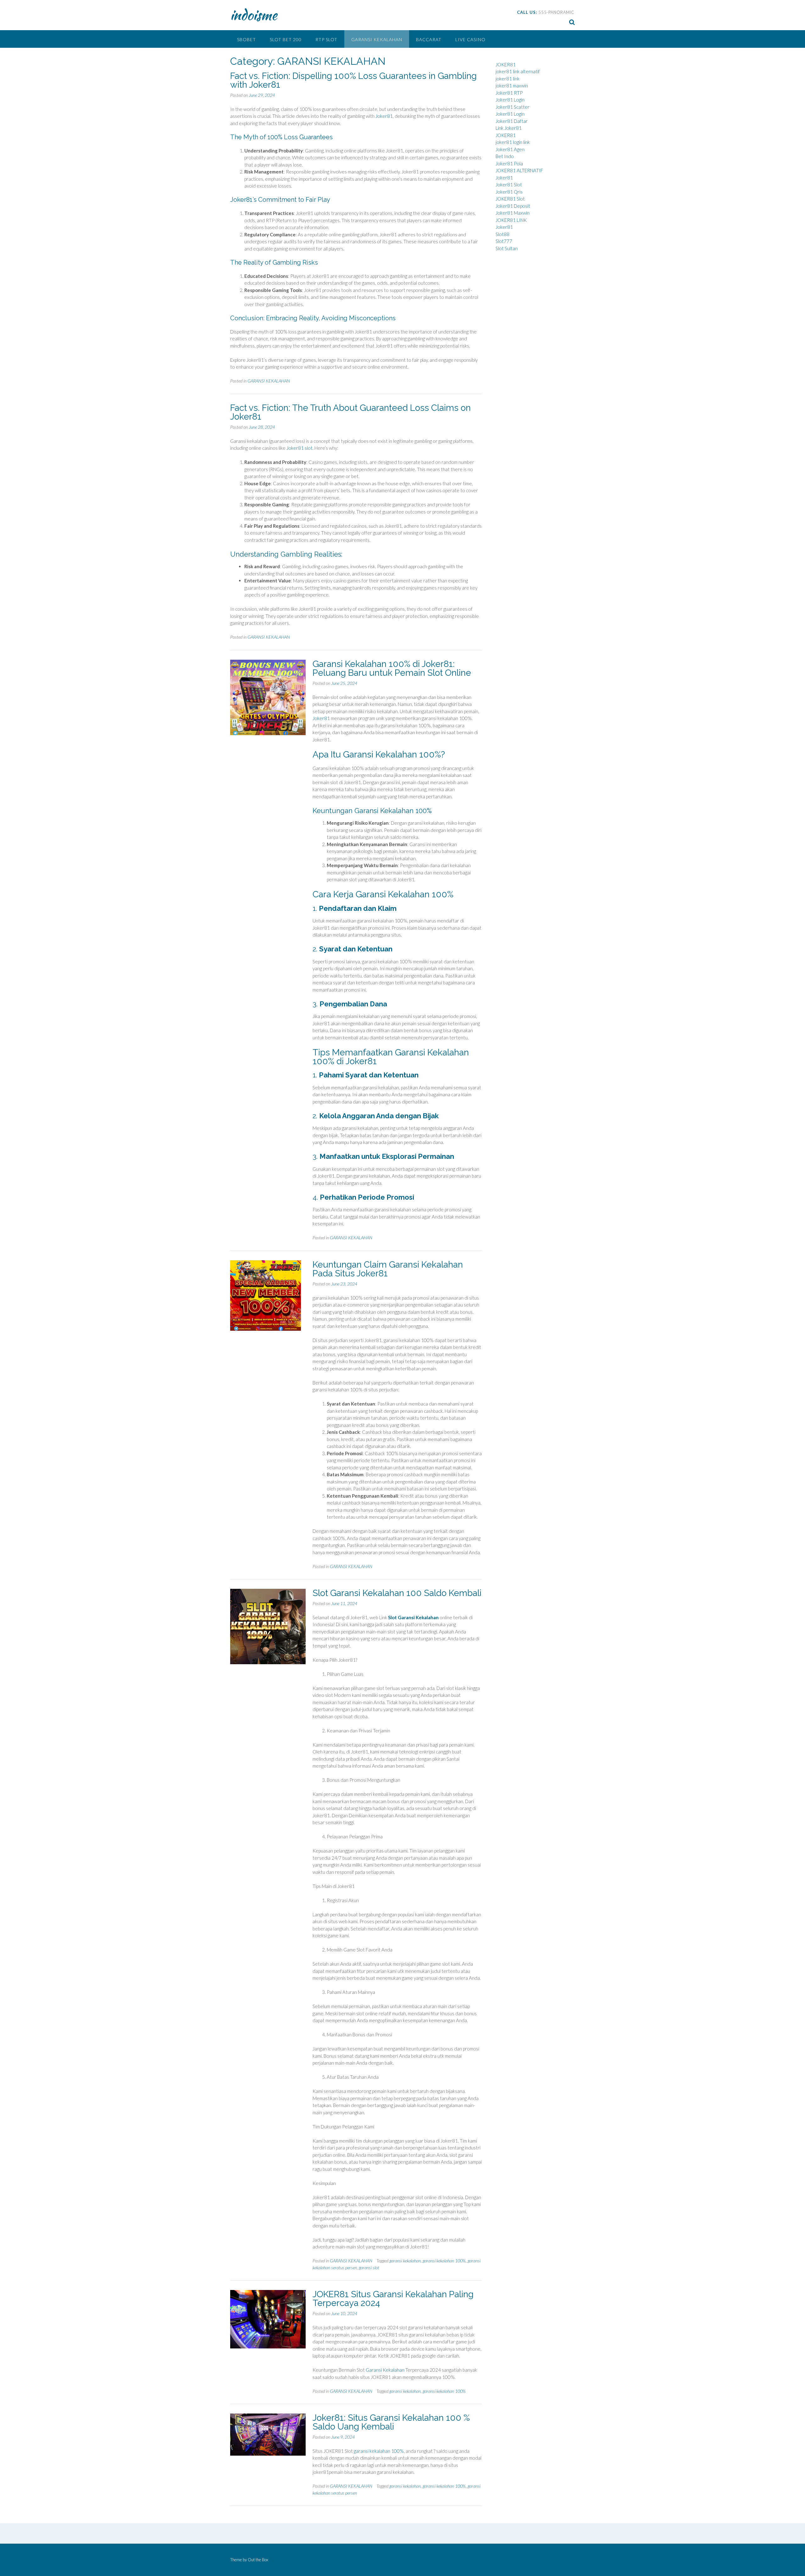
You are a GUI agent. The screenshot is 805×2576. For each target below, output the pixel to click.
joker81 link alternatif (518, 71)
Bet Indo (505, 156)
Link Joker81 (509, 128)
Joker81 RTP (509, 93)
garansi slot (369, 2268)
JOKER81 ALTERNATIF (519, 170)
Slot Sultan (507, 248)
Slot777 (504, 241)
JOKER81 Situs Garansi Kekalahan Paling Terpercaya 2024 (393, 2299)
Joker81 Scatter (513, 107)
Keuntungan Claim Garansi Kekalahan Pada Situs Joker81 (388, 1269)
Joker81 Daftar (512, 121)
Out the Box (258, 2560)
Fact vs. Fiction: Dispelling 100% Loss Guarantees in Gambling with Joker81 (353, 80)
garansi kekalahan (405, 2261)
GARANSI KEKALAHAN (377, 39)
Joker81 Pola (509, 163)
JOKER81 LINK (511, 220)
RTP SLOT (326, 39)
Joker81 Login (510, 100)
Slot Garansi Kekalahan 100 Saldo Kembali (397, 1593)
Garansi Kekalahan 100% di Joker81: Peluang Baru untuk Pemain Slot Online (392, 668)
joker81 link (508, 79)
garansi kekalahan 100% (444, 2261)
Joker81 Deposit (513, 206)
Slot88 (502, 234)
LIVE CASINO (470, 39)
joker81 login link (513, 142)
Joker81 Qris (509, 192)
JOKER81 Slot (510, 199)
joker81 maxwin (512, 85)
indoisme (254, 15)
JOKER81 (506, 64)
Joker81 (384, 116)
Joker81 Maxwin (513, 213)
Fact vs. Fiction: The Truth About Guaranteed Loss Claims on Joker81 (350, 412)
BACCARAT (429, 39)
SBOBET (247, 39)
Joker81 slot (300, 448)
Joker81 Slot (509, 184)
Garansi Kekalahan (385, 2370)
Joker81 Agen (510, 149)
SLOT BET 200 (286, 39)
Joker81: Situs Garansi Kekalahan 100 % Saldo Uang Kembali (391, 2422)
